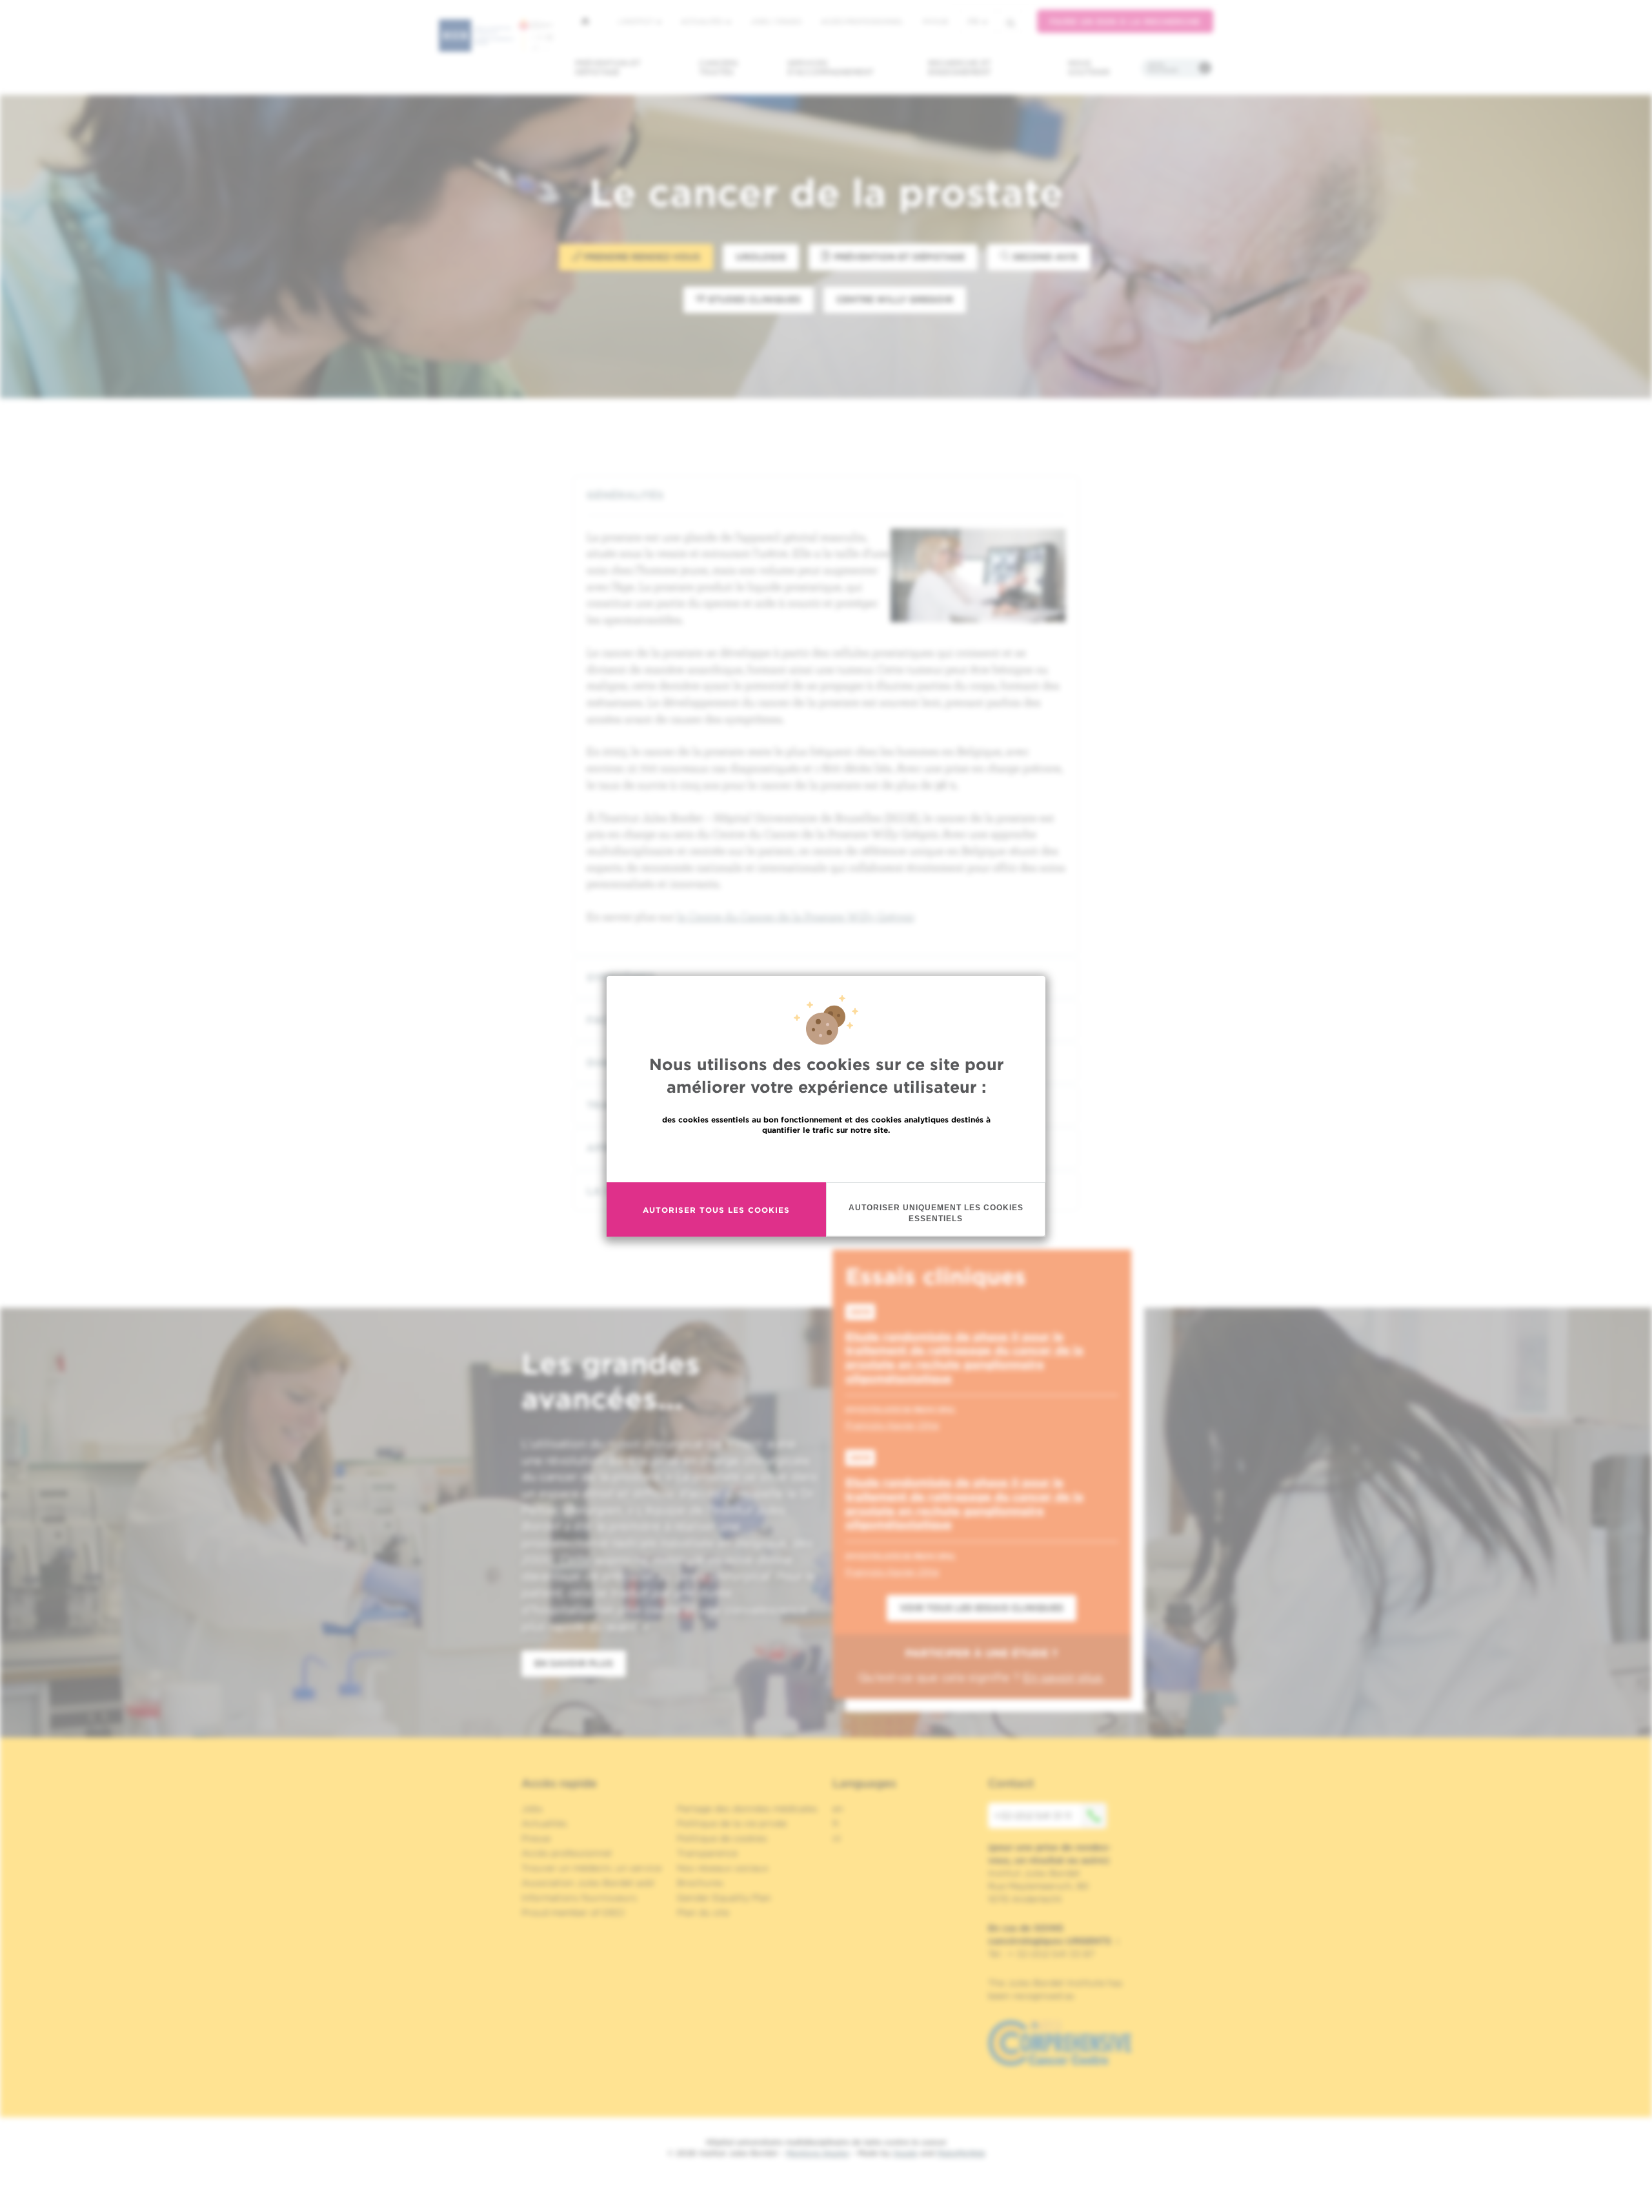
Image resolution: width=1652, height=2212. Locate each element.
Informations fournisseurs (579, 1898)
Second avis (1044, 257)
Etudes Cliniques (753, 299)
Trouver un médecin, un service (591, 1868)
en (838, 1809)
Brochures (700, 1883)
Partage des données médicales (747, 1809)
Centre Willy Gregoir (895, 299)
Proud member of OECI (573, 1913)
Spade (905, 2153)
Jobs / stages (776, 21)
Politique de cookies (722, 1838)
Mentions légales (818, 2153)
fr (973, 22)
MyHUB (935, 21)
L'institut (637, 21)
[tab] (826, 495)
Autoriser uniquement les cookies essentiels (936, 1213)
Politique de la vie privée (732, 1823)
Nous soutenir (1089, 67)
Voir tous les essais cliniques (982, 1608)
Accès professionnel (862, 21)
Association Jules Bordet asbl (588, 1883)
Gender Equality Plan (724, 1898)
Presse (536, 1838)
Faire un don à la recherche (1125, 22)
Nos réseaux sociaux (723, 1868)
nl (837, 1838)
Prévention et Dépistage (898, 257)
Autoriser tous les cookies (716, 1209)
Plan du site (703, 1913)
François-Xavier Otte (892, 1425)
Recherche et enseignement (960, 67)
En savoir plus (826, 1158)
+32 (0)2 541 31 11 (1033, 1816)
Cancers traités (719, 67)
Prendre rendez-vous (641, 257)
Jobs (532, 1809)
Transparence (707, 1853)
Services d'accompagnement (831, 67)
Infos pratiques (1163, 68)
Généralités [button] (625, 495)
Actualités (703, 21)
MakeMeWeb (961, 2153)
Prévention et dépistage (608, 67)
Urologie (761, 257)
